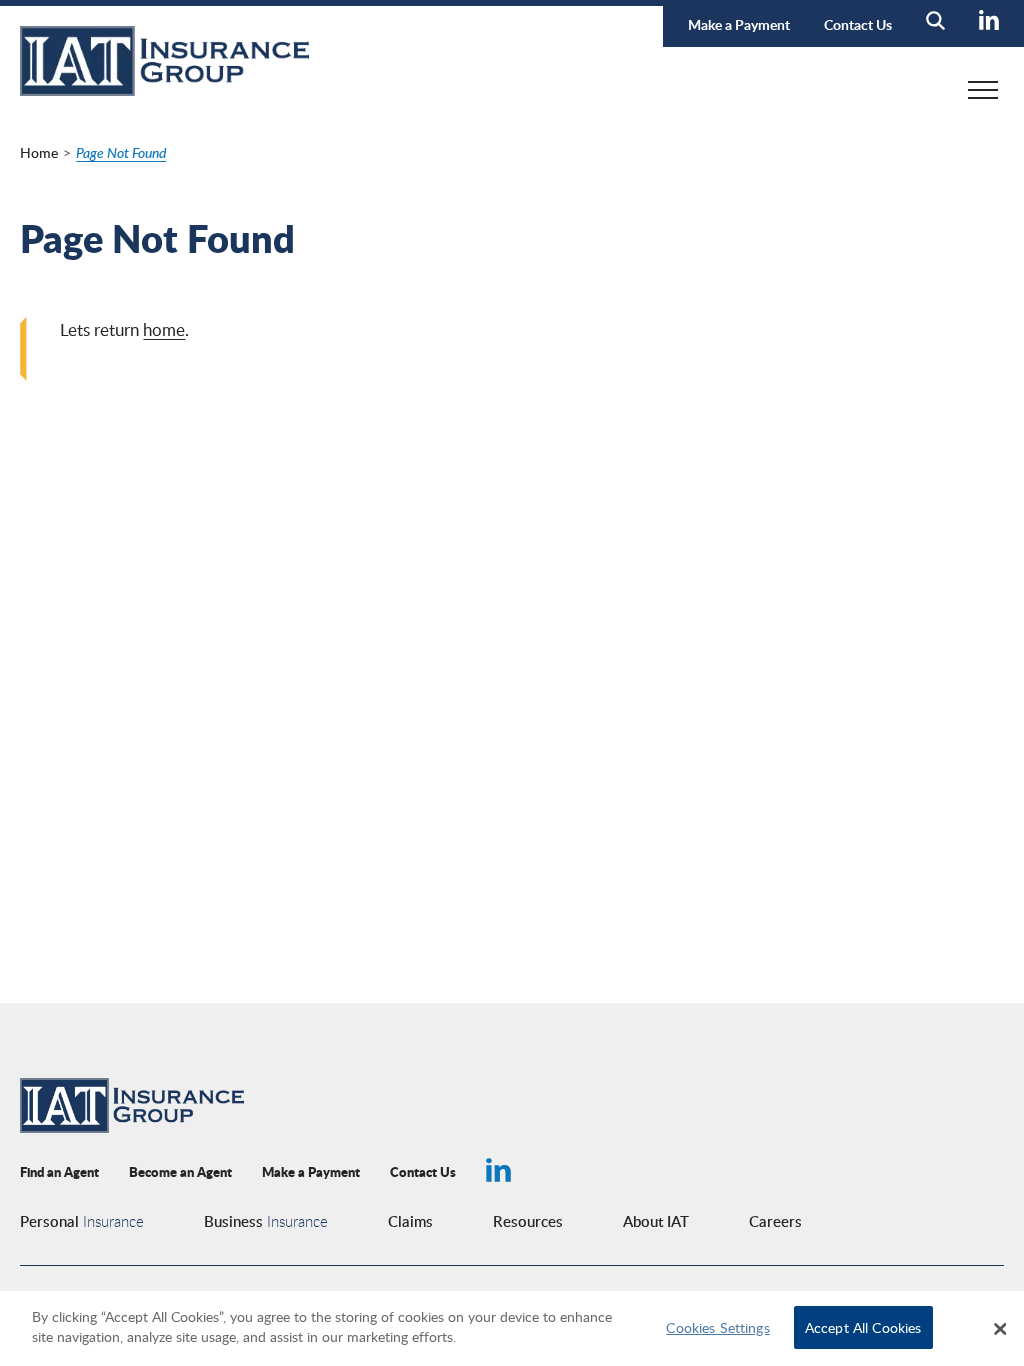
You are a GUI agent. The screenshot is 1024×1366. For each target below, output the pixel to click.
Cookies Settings (717, 1327)
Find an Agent (59, 1171)
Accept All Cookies (863, 1327)
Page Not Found (121, 152)
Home (39, 152)
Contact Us (858, 24)
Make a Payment (739, 24)
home (164, 329)
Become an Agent (180, 1171)
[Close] (1000, 1329)
